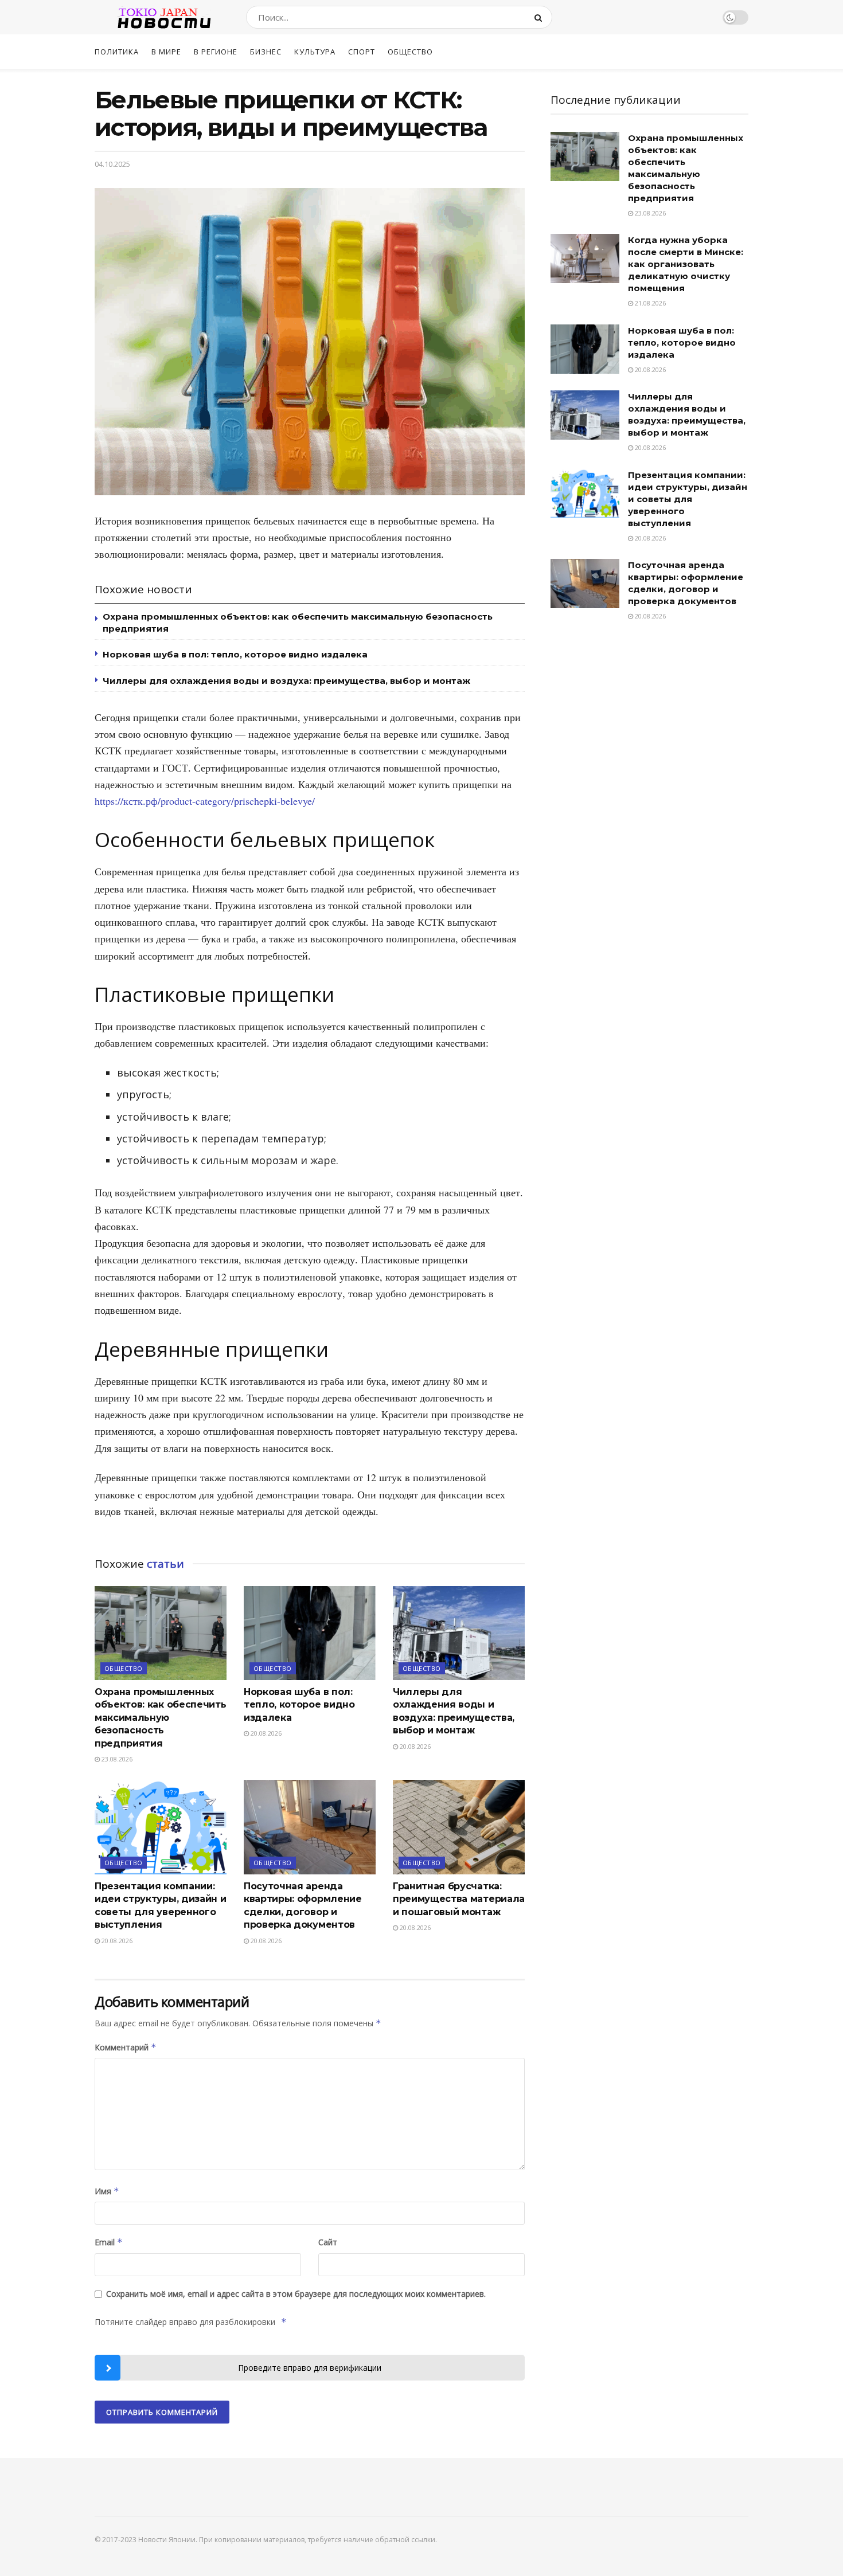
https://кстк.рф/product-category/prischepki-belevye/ (205, 801)
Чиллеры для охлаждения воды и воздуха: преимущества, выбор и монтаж (286, 681)
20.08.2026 (265, 1733)
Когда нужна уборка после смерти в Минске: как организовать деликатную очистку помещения (686, 264)
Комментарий (126, 2047)
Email (109, 2242)
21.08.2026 (649, 303)
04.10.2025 (112, 164)
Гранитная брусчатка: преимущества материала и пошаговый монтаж (459, 1899)
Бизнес (266, 52)
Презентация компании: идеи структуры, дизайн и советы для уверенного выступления (688, 499)
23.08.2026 (116, 1759)
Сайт (328, 2242)
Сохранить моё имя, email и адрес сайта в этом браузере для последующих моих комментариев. (296, 2294)
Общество (410, 52)
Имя (107, 2191)
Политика (117, 52)
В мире (166, 52)
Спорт (362, 52)
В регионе (216, 52)
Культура (315, 52)
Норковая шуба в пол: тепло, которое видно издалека (235, 654)
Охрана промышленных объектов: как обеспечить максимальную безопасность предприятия (160, 1718)
